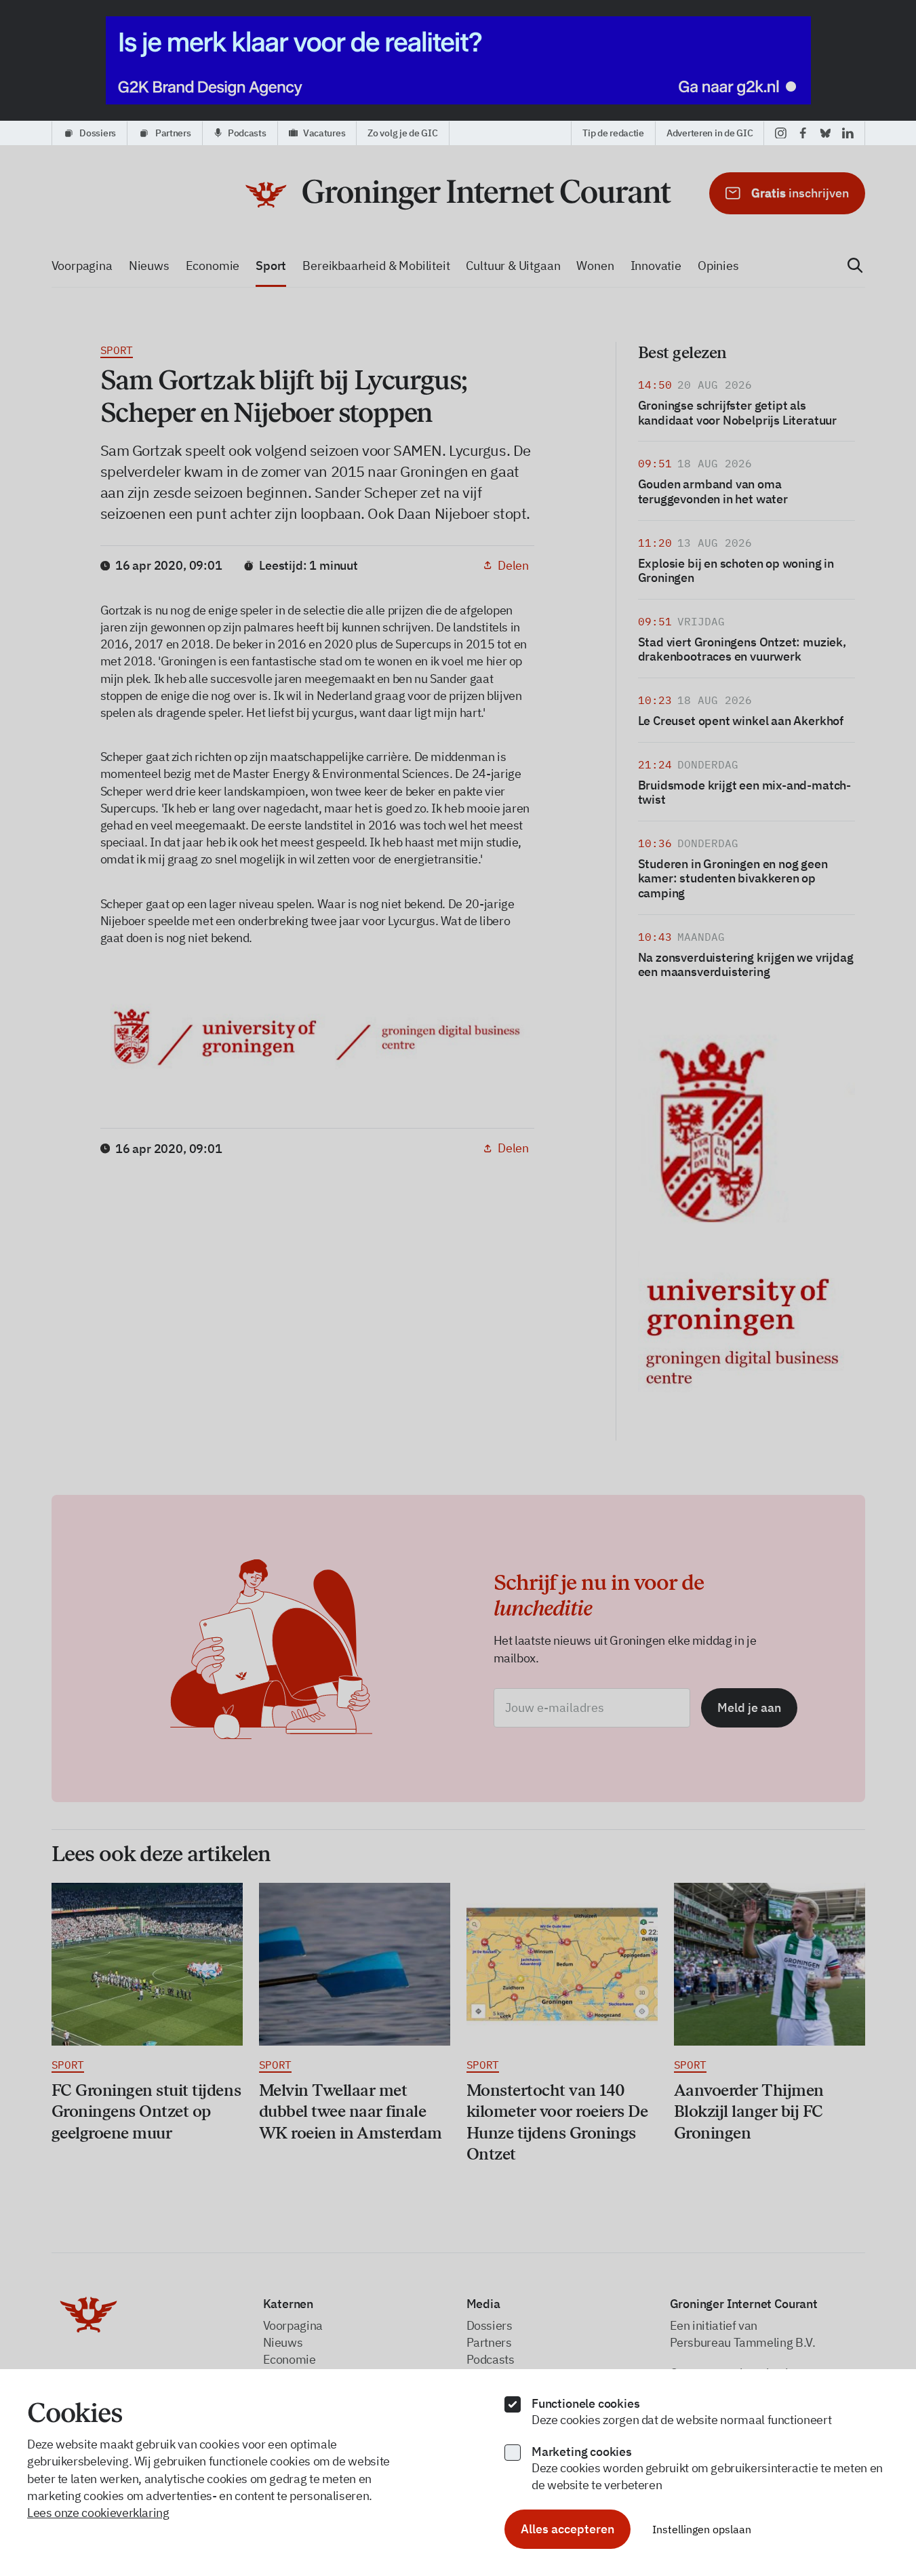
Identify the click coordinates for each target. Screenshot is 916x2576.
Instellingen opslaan (702, 2529)
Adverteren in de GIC (710, 133)
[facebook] (803, 133)
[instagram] (781, 133)
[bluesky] (825, 133)
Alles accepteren (567, 2529)
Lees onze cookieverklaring (98, 2513)
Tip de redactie (613, 133)
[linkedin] (848, 133)
